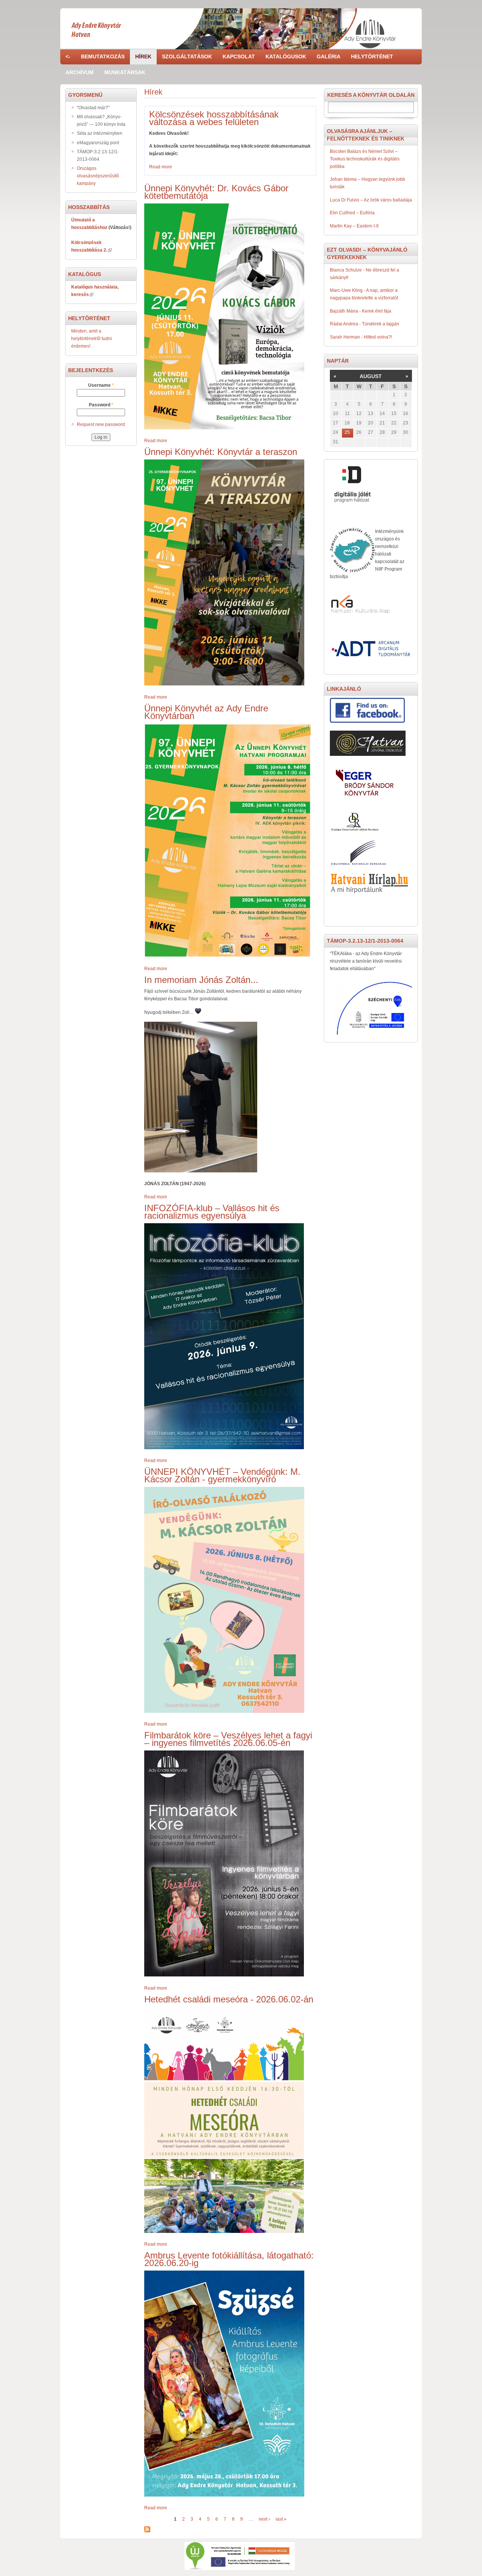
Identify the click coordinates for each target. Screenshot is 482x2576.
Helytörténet (372, 56)
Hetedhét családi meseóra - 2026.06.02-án (229, 1999)
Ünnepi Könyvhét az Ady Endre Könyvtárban (206, 712)
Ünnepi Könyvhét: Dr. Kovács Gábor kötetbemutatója (216, 192)
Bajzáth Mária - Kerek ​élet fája (361, 311)
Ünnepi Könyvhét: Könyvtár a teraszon (221, 452)
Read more (161, 167)
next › (264, 2519)
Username (101, 385)
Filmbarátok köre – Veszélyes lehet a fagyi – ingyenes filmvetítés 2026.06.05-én (228, 1739)
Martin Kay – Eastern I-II (354, 226)
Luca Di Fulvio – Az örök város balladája (371, 200)
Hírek (143, 56)
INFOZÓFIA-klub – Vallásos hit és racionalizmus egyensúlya (212, 1212)
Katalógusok (286, 56)
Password (101, 405)
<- (68, 56)
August (371, 376)
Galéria (329, 56)
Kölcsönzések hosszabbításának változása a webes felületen (214, 118)
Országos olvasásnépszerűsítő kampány (98, 176)
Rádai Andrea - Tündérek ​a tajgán (365, 324)
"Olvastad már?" (93, 108)
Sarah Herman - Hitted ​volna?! (361, 337)
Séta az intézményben (100, 133)
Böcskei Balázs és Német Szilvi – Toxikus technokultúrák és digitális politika (365, 159)
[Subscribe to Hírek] (147, 2530)
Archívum (80, 72)
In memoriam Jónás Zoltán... (201, 980)
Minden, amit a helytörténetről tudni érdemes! (92, 339)
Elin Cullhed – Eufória (352, 213)
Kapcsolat (239, 56)
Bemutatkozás (103, 56)
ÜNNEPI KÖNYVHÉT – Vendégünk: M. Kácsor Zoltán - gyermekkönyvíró (222, 1475)
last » (281, 2519)
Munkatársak (125, 72)
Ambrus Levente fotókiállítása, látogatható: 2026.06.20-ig (229, 2259)
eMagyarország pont (98, 143)
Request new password (101, 424)
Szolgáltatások (187, 56)
